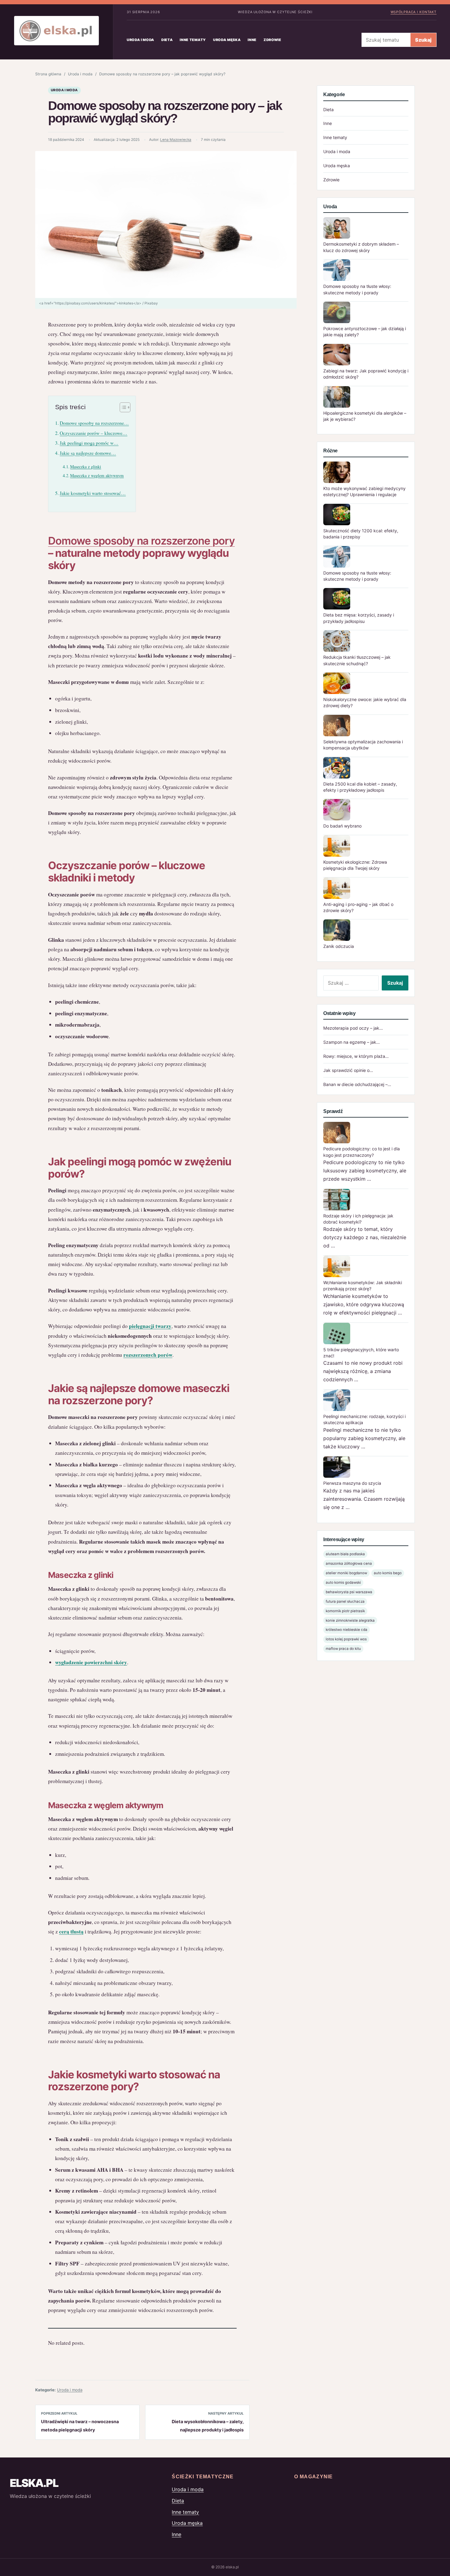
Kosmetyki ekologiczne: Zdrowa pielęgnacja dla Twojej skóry (355, 865)
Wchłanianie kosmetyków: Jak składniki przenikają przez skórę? (363, 1286)
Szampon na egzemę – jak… (352, 1042)
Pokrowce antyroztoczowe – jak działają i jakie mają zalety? (365, 332)
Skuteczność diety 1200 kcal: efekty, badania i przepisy (361, 534)
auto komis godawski (343, 1582)
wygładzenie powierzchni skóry (91, 1662)
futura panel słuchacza (345, 1601)
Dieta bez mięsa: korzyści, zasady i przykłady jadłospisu (359, 618)
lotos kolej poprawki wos (346, 1639)
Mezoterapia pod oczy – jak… (353, 1028)
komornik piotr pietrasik (345, 1611)
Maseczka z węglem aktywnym (97, 475)
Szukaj (423, 40)
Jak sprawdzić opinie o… (348, 1070)
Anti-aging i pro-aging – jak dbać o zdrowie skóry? (358, 907)
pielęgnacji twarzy (150, 1326)
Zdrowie (272, 40)
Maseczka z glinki (86, 467)
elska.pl (34, 2483)
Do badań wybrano (342, 826)
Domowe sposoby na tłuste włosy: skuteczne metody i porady (357, 289)
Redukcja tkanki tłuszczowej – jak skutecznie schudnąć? (357, 660)
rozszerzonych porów (148, 1355)
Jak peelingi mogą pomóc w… (89, 443)
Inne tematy (193, 40)
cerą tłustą (71, 1931)
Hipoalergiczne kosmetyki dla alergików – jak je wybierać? (365, 416)
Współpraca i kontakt (414, 12)
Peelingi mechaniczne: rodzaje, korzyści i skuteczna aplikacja (364, 1419)
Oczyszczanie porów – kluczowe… (94, 433)
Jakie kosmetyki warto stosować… (93, 493)
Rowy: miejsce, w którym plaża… (356, 1056)
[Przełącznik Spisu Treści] (122, 407)
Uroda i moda (141, 40)
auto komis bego (388, 1573)
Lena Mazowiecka (176, 140)
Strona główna (48, 74)
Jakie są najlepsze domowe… (88, 453)
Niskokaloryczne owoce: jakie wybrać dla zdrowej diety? (365, 702)
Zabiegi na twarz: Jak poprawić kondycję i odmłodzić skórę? (366, 374)
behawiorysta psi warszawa (349, 1592)
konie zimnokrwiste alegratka (350, 1620)
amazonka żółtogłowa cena (349, 1563)
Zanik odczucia (339, 946)
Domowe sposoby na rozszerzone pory (141, 541)
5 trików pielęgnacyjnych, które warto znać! (361, 1353)
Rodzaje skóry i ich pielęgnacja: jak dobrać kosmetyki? (358, 1219)
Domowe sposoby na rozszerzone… (94, 423)
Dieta (167, 40)
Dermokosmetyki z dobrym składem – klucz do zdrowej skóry (361, 247)
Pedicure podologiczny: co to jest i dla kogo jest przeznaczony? (362, 1152)
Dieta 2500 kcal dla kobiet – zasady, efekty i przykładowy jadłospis (360, 787)
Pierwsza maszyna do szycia (352, 1483)
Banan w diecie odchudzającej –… (357, 1084)
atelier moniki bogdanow (346, 1573)
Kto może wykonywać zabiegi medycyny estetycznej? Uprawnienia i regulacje (364, 491)
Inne (252, 40)
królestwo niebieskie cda (347, 1630)
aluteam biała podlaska (345, 1554)
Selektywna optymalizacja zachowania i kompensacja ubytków (363, 745)
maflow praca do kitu (343, 1649)
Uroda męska (227, 40)
